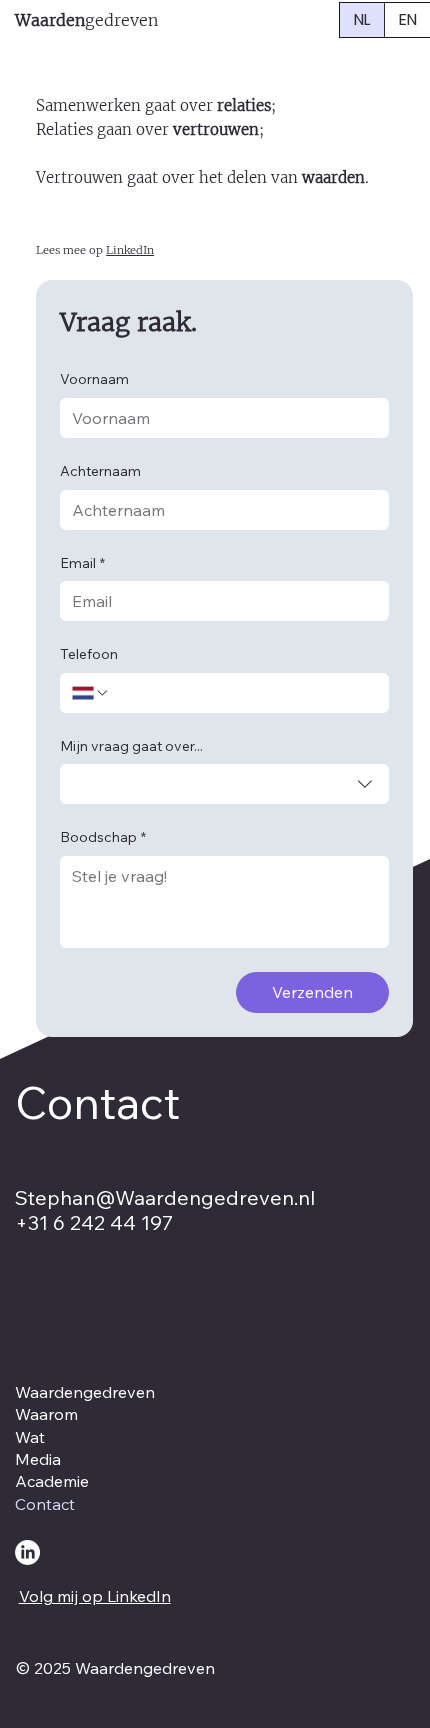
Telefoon (89, 654)
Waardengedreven (85, 1392)
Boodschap (103, 837)
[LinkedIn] (27, 1552)
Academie (52, 1481)
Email (82, 563)
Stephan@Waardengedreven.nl (165, 1197)
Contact (45, 1504)
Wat (30, 1437)
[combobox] (224, 784)
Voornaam (94, 379)
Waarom (46, 1414)
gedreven (86, 20)
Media (38, 1459)
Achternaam (100, 471)
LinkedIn (130, 250)
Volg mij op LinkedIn (95, 1596)
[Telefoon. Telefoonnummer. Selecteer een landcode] (91, 693)
